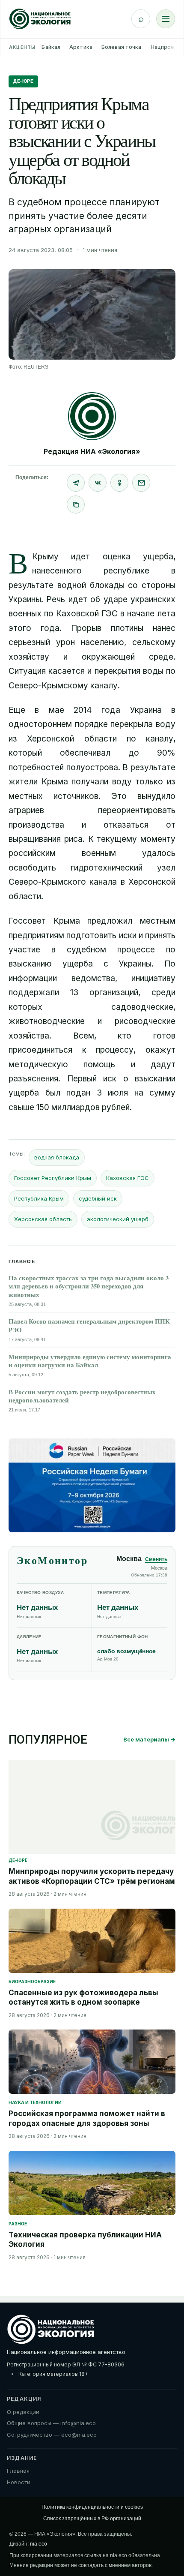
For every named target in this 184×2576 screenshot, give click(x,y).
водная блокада (57, 1157)
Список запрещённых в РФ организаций (92, 2519)
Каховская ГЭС (128, 1178)
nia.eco (39, 2544)
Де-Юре (23, 81)
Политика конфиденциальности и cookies (92, 2507)
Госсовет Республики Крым (53, 1178)
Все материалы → (149, 1739)
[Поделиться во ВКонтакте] (98, 483)
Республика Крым (39, 1198)
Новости (19, 2482)
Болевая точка (122, 47)
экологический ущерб (118, 1219)
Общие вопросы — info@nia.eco (51, 2423)
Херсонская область (43, 1219)
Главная (18, 2471)
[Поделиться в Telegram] (76, 483)
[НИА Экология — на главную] (40, 19)
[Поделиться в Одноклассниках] (119, 483)
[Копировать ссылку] (76, 504)
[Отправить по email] (141, 483)
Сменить (156, 1559)
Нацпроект (166, 47)
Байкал (51, 47)
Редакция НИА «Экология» (92, 451)
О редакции (23, 2412)
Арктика (81, 47)
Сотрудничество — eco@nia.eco (52, 2435)
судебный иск (98, 1198)
